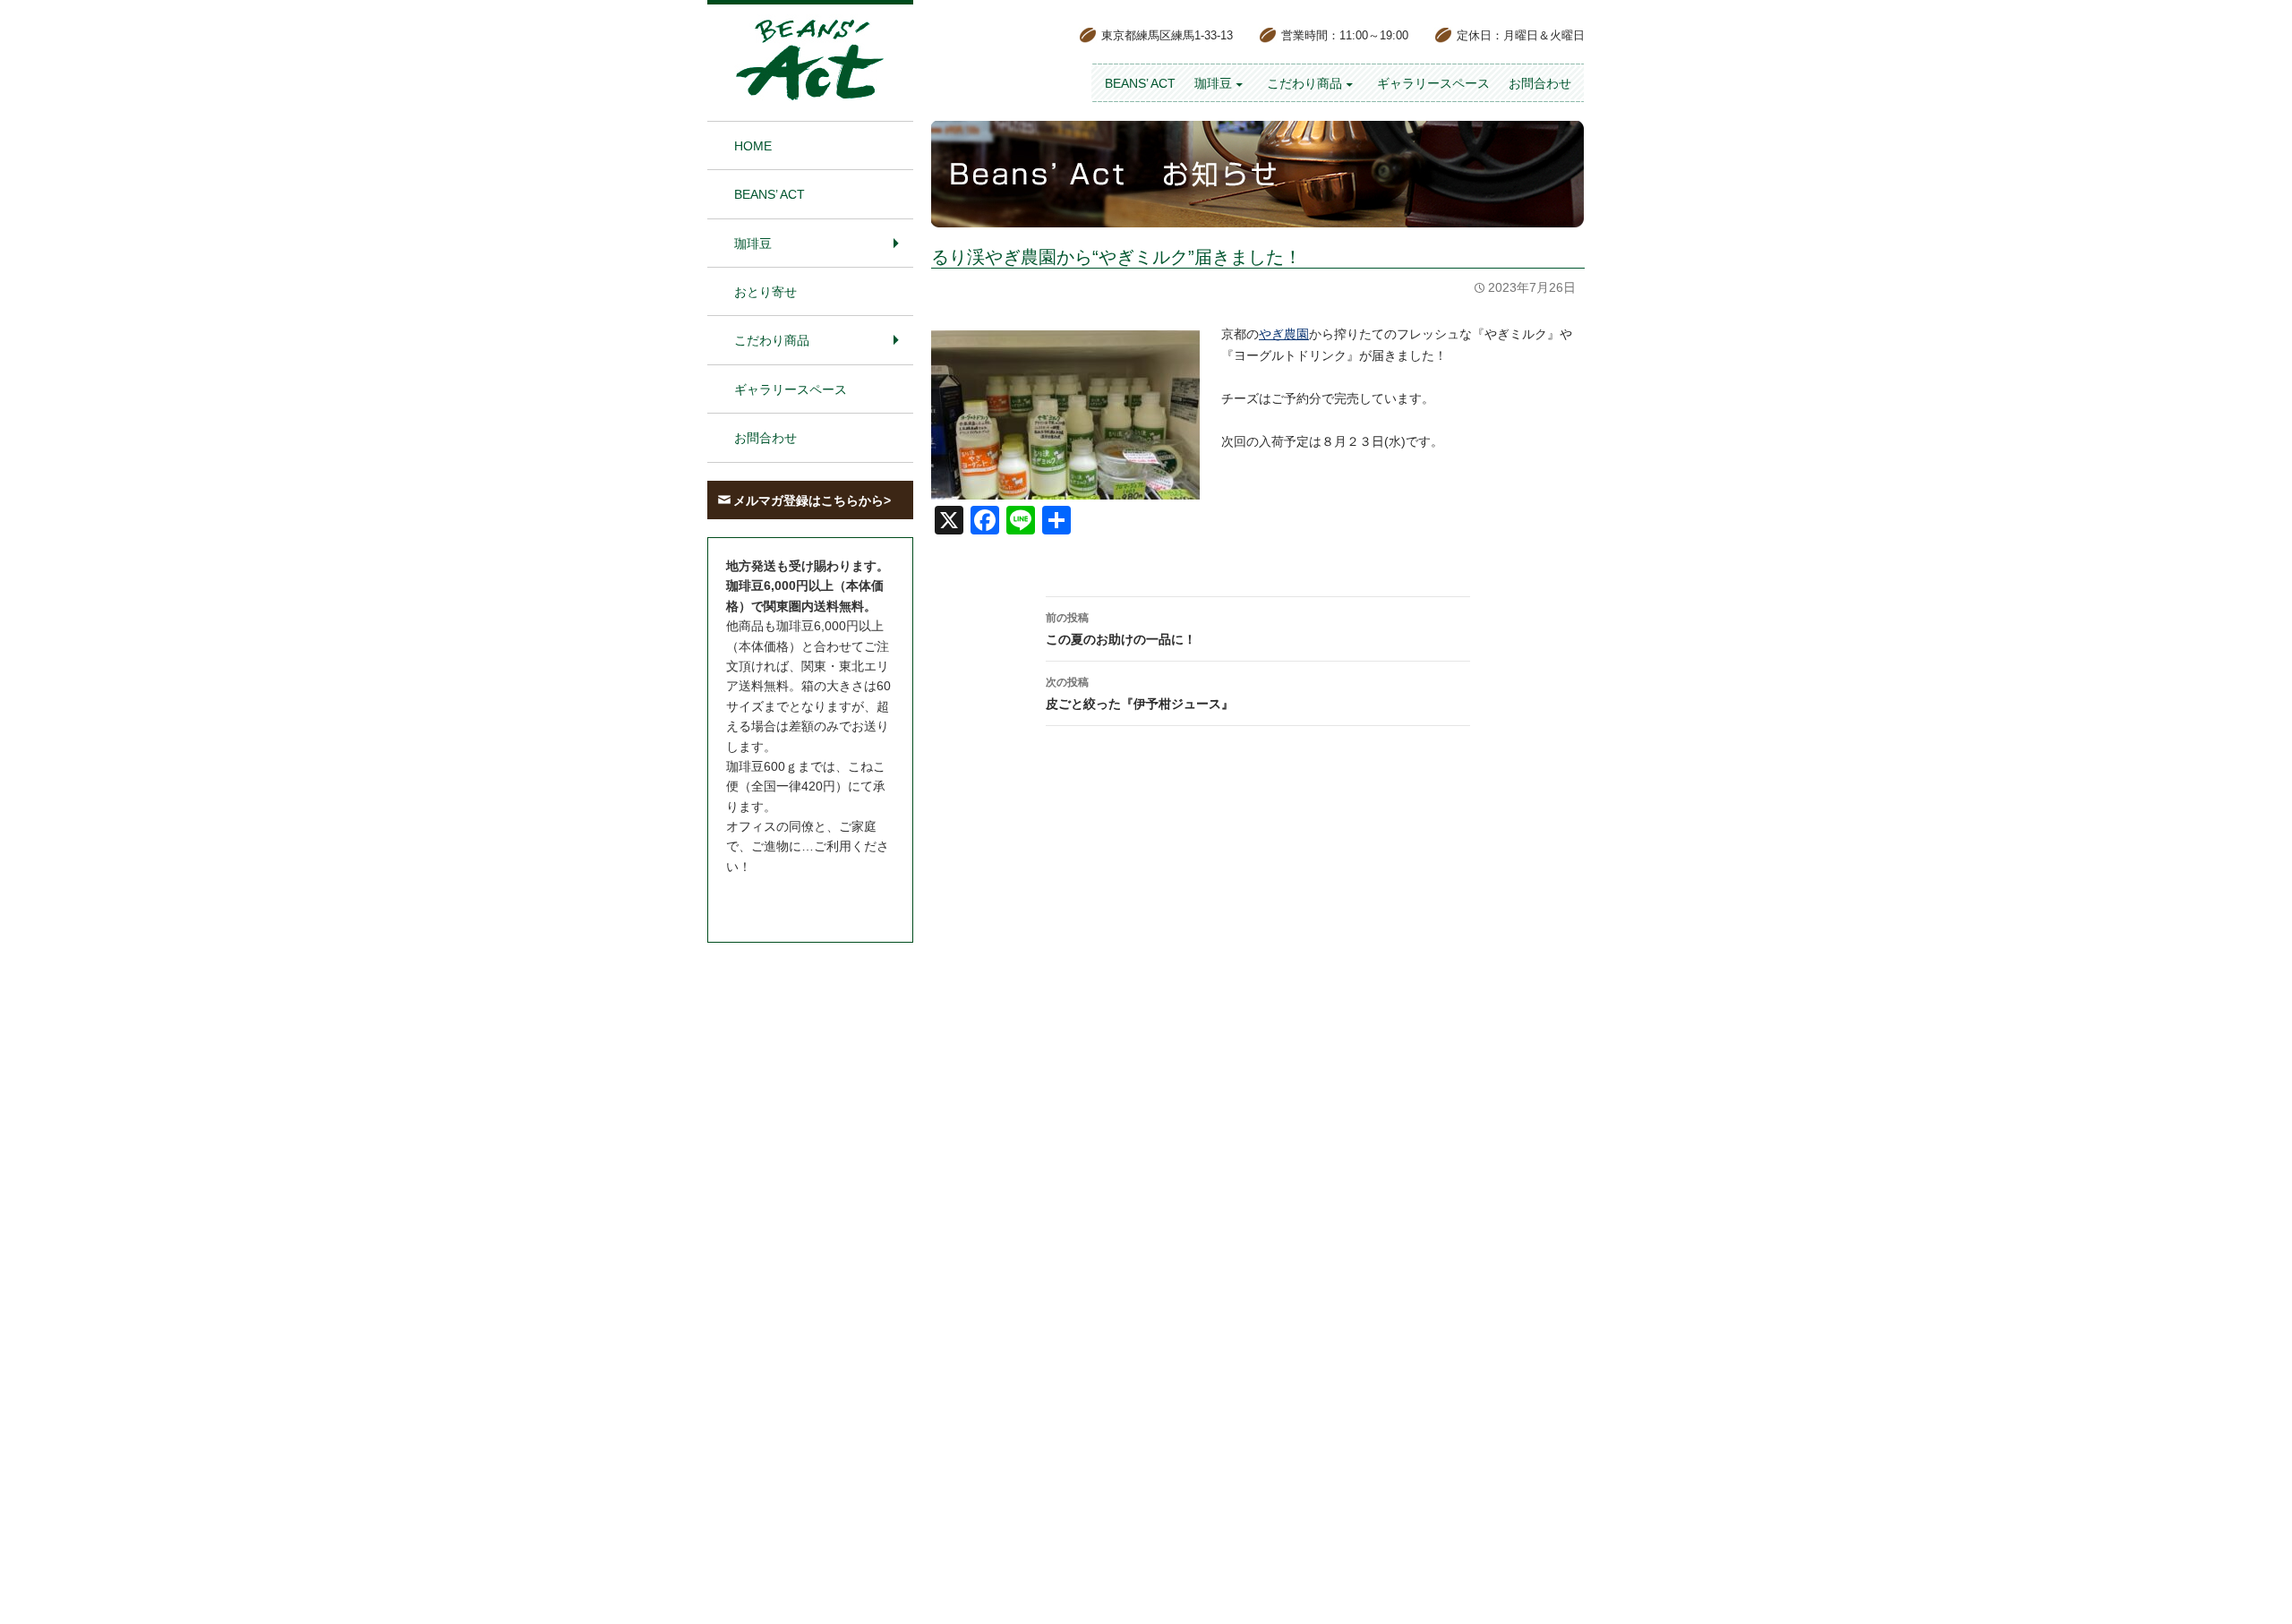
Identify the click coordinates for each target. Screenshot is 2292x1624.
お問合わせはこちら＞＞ (795, 900)
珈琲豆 (1213, 83)
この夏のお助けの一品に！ (1121, 629)
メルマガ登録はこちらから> (812, 500)
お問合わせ (1540, 83)
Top (2249, 1581)
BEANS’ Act (1140, 83)
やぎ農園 (1284, 334)
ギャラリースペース (1433, 83)
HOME (753, 146)
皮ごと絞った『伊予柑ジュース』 (1140, 693)
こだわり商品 (1304, 83)
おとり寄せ (765, 292)
